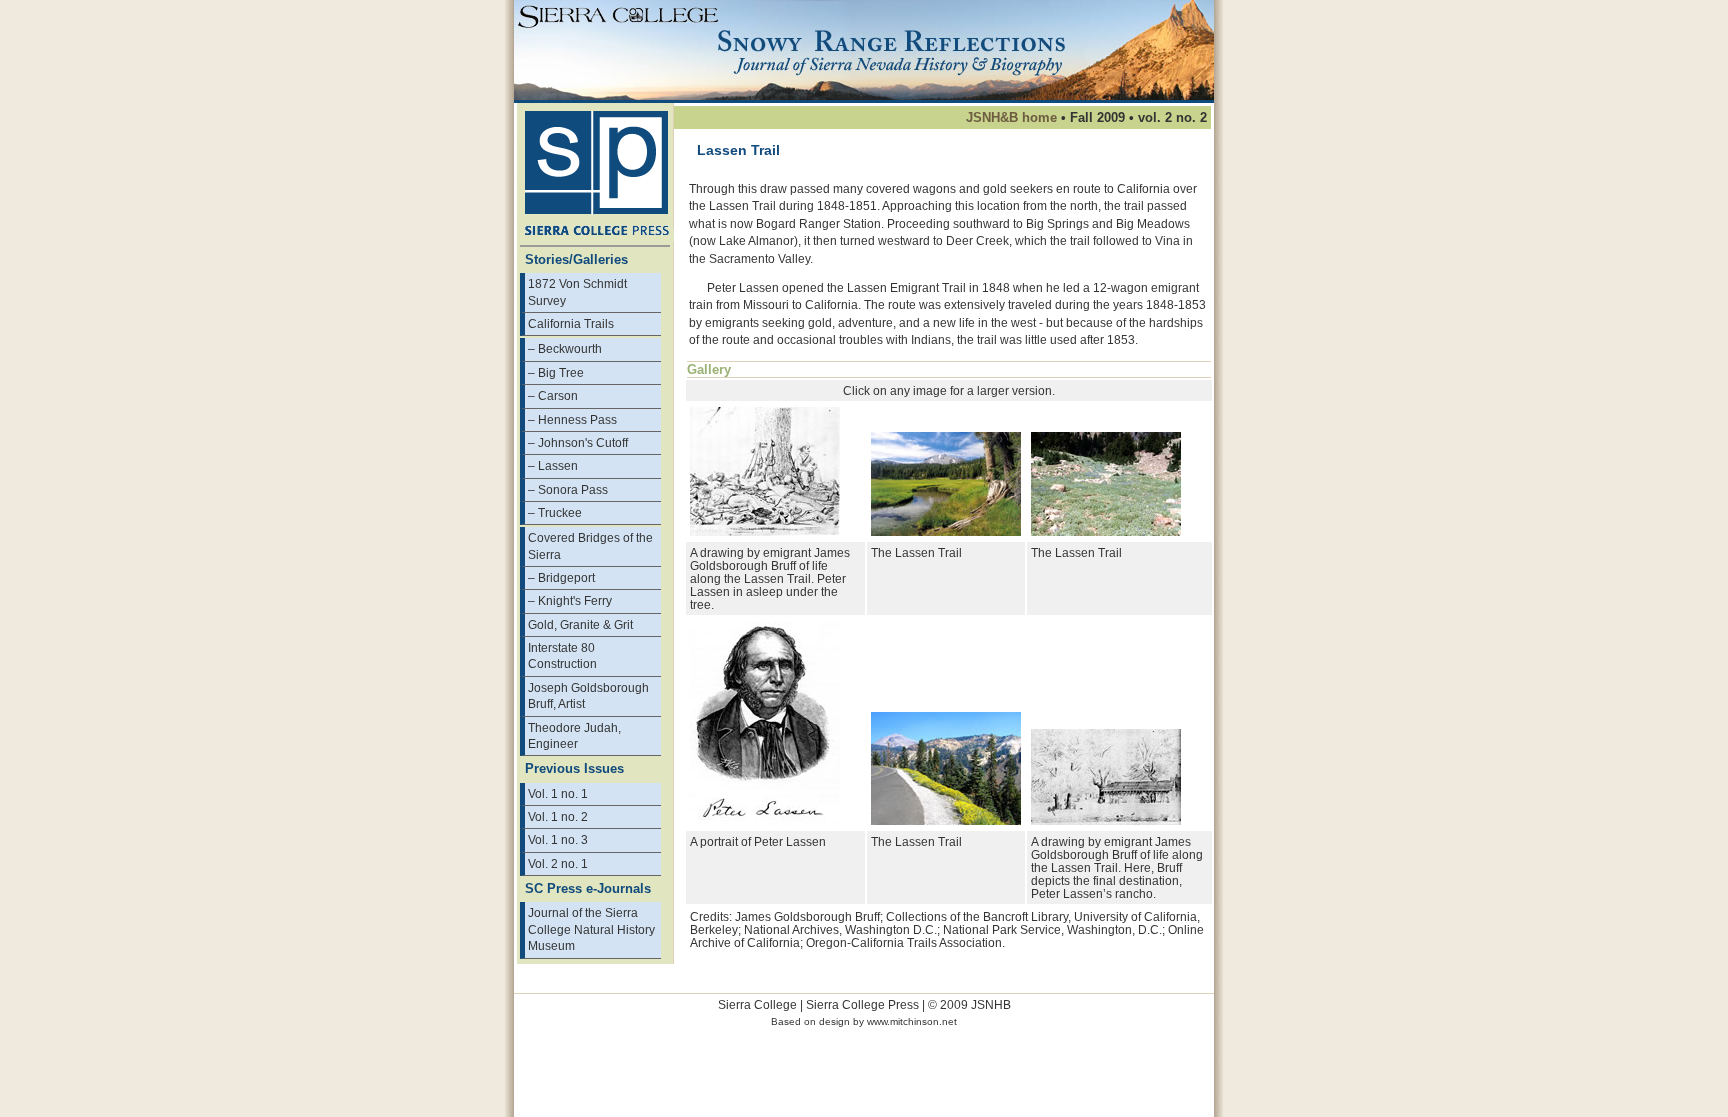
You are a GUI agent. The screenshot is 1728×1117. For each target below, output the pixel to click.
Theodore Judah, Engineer (574, 735)
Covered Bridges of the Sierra (590, 545)
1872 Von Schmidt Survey (577, 291)
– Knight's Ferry (570, 600)
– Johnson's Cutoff (578, 442)
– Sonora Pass (568, 489)
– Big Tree (556, 372)
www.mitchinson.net (912, 1021)
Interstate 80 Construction (562, 655)
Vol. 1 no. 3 (558, 839)
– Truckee (555, 512)
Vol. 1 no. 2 (558, 816)
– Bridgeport (561, 577)
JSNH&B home (1011, 117)
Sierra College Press (862, 1004)
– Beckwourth (565, 348)
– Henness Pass (572, 419)
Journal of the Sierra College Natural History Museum (591, 929)
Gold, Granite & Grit (580, 624)
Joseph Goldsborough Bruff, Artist (588, 695)
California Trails (571, 323)
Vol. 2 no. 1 (558, 863)
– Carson (553, 395)
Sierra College (757, 1004)
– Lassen (553, 465)
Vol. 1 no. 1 (558, 793)
